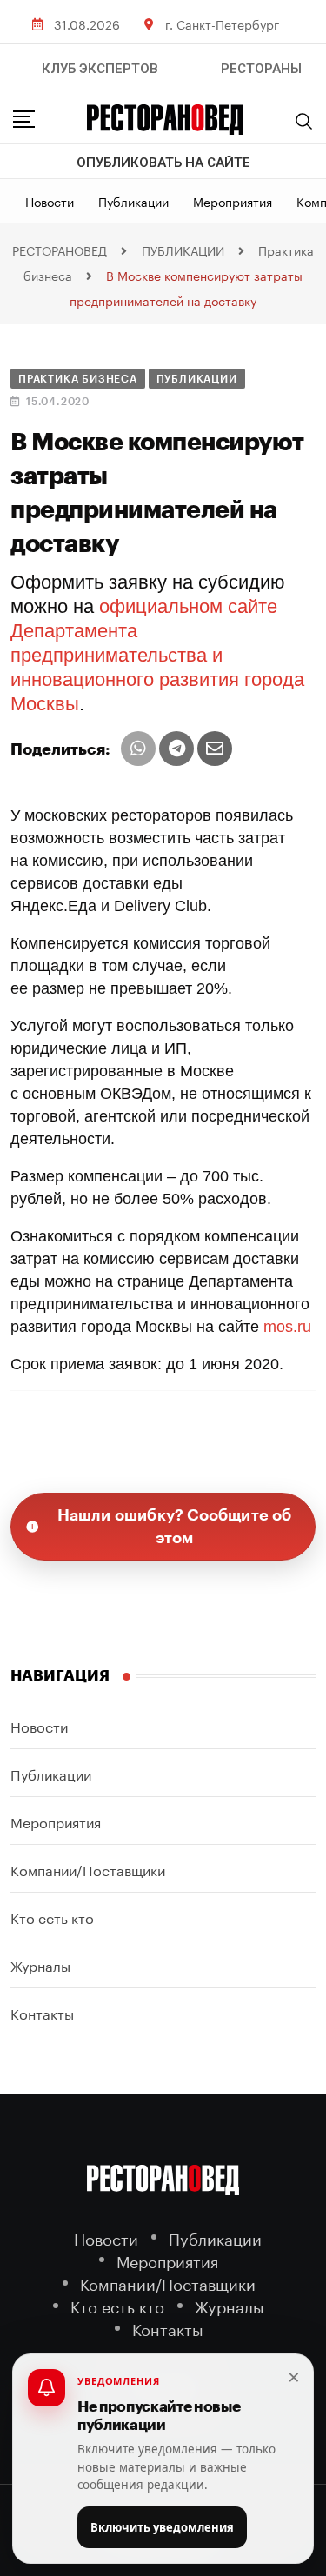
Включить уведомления (162, 2527)
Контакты (42, 2012)
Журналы (40, 1964)
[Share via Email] (215, 749)
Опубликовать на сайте (163, 163)
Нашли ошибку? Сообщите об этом (175, 1527)
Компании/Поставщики (88, 1869)
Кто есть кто (52, 1917)
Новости (50, 201)
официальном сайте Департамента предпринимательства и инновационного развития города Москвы (157, 655)
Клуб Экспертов (100, 69)
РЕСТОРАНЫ (261, 69)
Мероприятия (233, 201)
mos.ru (287, 1327)
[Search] (304, 121)
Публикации (133, 201)
